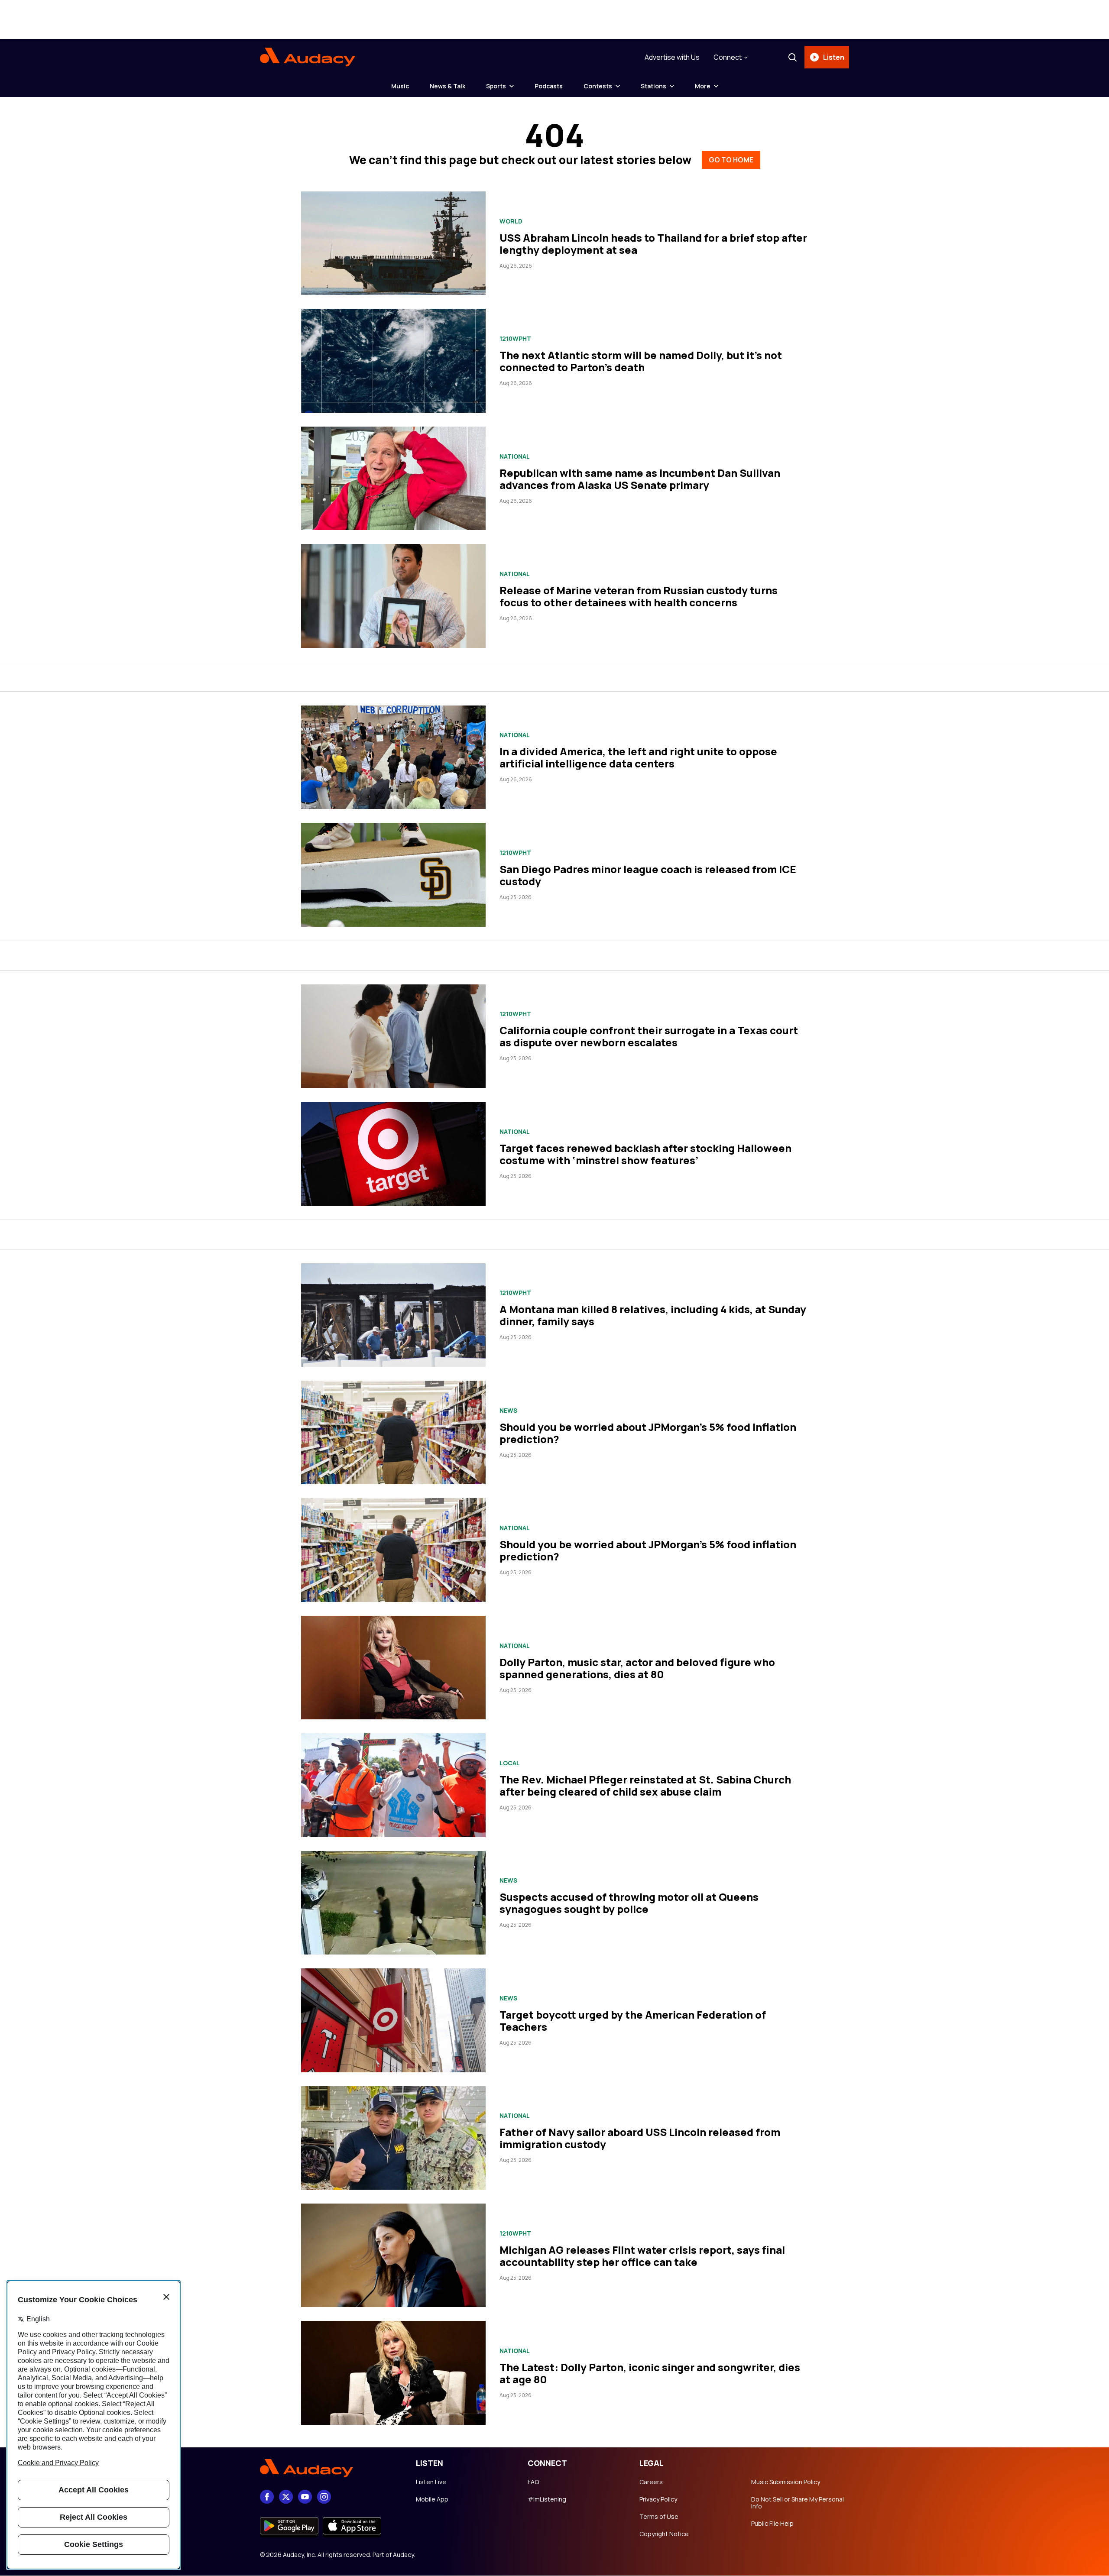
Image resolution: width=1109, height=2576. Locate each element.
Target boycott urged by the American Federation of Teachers (633, 2021)
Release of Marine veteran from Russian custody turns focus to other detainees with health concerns (639, 596)
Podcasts (549, 86)
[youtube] (305, 2497)
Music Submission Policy (786, 2482)
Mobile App (432, 2499)
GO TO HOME (731, 160)
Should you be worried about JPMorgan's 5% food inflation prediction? (648, 1433)
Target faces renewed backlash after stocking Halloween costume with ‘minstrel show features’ (645, 1154)
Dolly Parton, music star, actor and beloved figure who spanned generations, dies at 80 (637, 1668)
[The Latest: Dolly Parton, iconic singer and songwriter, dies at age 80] (393, 2373)
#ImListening (547, 2499)
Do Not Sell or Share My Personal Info (798, 2503)
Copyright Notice (664, 2534)
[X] (286, 2497)
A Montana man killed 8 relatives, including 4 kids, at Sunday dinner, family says (653, 1315)
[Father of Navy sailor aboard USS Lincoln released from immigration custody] (393, 2138)
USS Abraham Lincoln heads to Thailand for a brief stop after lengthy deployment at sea (653, 244)
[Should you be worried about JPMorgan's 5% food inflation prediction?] (393, 1432)
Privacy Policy (658, 2499)
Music (400, 86)
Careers (651, 2482)
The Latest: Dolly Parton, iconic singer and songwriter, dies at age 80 (650, 2373)
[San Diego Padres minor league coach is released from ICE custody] (393, 875)
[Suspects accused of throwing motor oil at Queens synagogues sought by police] (393, 1903)
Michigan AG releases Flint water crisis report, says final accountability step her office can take (642, 2256)
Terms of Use (659, 2517)
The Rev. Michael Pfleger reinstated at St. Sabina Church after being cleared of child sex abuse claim (645, 1785)
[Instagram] (324, 2497)
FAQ (533, 2482)
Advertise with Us (672, 57)
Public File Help (772, 2524)
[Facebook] (267, 2497)
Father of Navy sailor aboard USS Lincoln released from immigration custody (640, 2138)
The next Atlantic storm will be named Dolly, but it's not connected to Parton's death (641, 361)
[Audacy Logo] (308, 57)
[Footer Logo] (329, 2469)
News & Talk (447, 86)
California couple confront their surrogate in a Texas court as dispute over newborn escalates (649, 1036)
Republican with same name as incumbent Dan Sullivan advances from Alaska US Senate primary (640, 479)
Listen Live (431, 2482)
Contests (598, 86)
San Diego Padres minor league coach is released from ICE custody (648, 875)
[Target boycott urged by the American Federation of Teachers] (393, 2020)
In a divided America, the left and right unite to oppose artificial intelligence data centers (638, 757)
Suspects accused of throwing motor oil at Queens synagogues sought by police (629, 1903)
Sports (496, 86)
